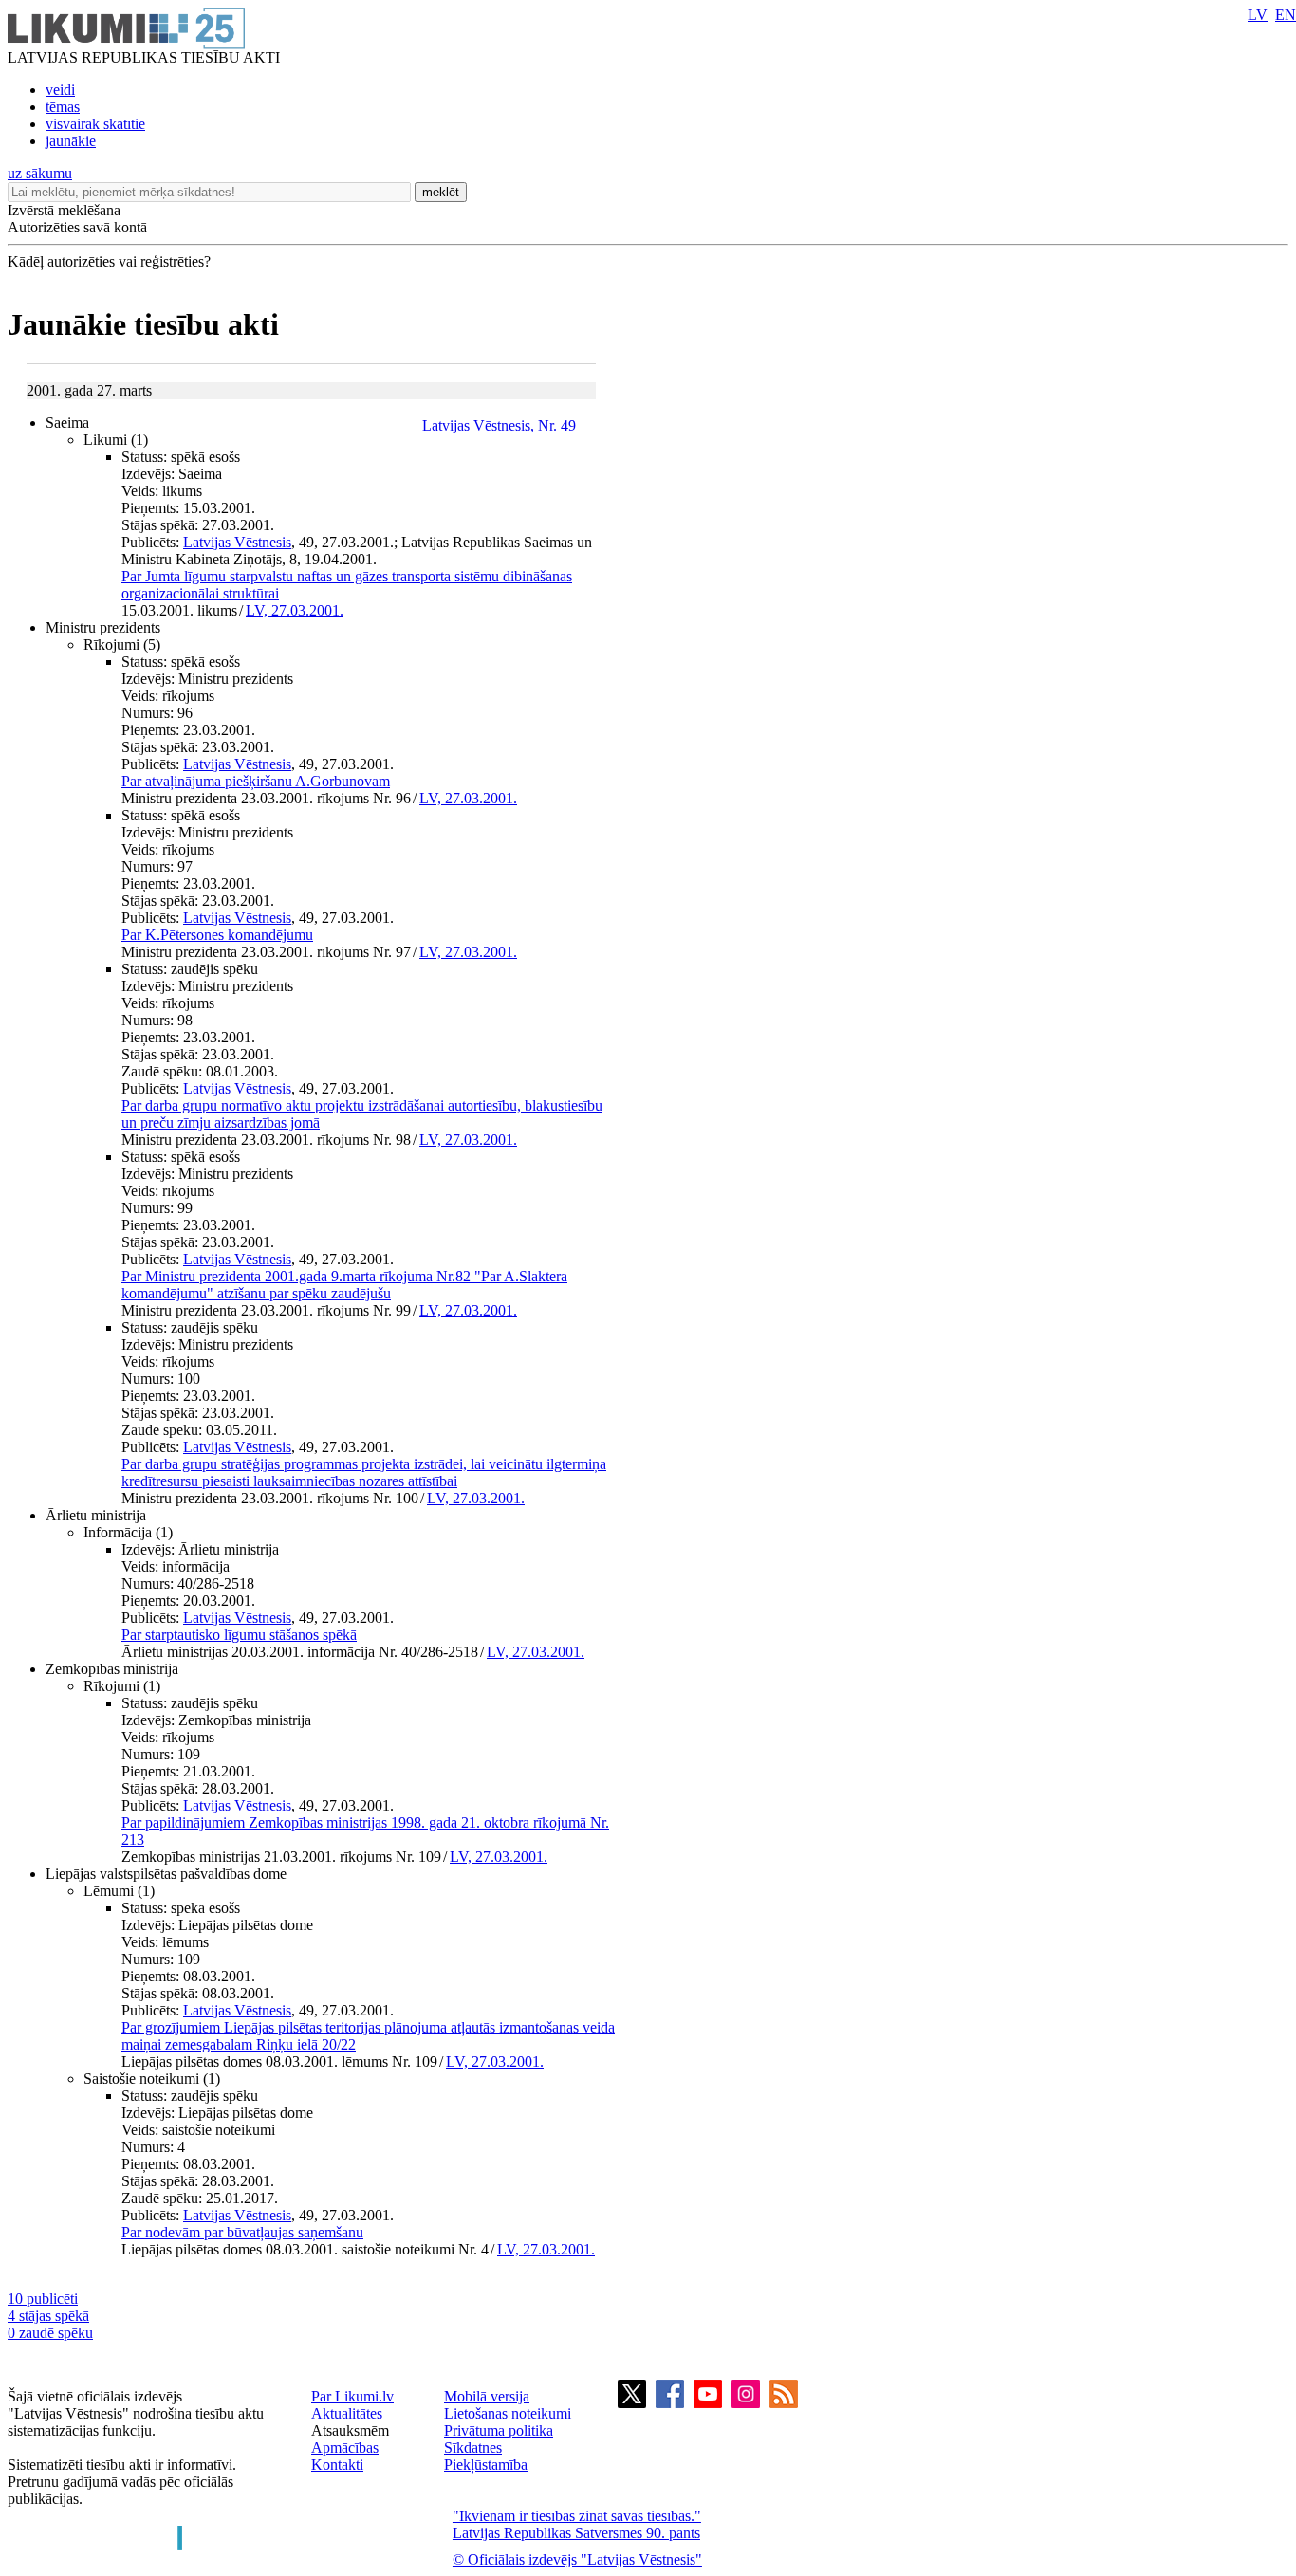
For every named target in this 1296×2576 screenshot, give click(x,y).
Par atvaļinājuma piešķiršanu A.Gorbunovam (256, 781)
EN (1286, 15)
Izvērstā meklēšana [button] (64, 210)
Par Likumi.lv (352, 2396)
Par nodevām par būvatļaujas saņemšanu (242, 2232)
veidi (60, 90)
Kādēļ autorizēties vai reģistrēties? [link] (109, 261)
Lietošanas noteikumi (508, 2413)
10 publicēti (43, 2299)
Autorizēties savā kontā (77, 227)
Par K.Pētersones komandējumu (217, 935)
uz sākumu (40, 173)
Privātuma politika (499, 2430)
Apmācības (345, 2447)
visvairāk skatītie (95, 124)
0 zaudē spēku (50, 2333)
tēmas (63, 107)
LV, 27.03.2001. (295, 610)
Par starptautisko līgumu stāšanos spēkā (239, 1635)
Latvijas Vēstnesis (237, 542)
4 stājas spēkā (48, 2316)
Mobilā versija (487, 2396)
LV (1258, 15)
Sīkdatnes (473, 2447)
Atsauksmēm (350, 2430)
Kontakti (337, 2465)
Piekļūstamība (486, 2465)
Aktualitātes (347, 2413)
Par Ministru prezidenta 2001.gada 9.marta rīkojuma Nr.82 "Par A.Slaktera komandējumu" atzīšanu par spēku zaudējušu (344, 1285)
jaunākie (71, 141)
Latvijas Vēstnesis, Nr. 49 (499, 425)
